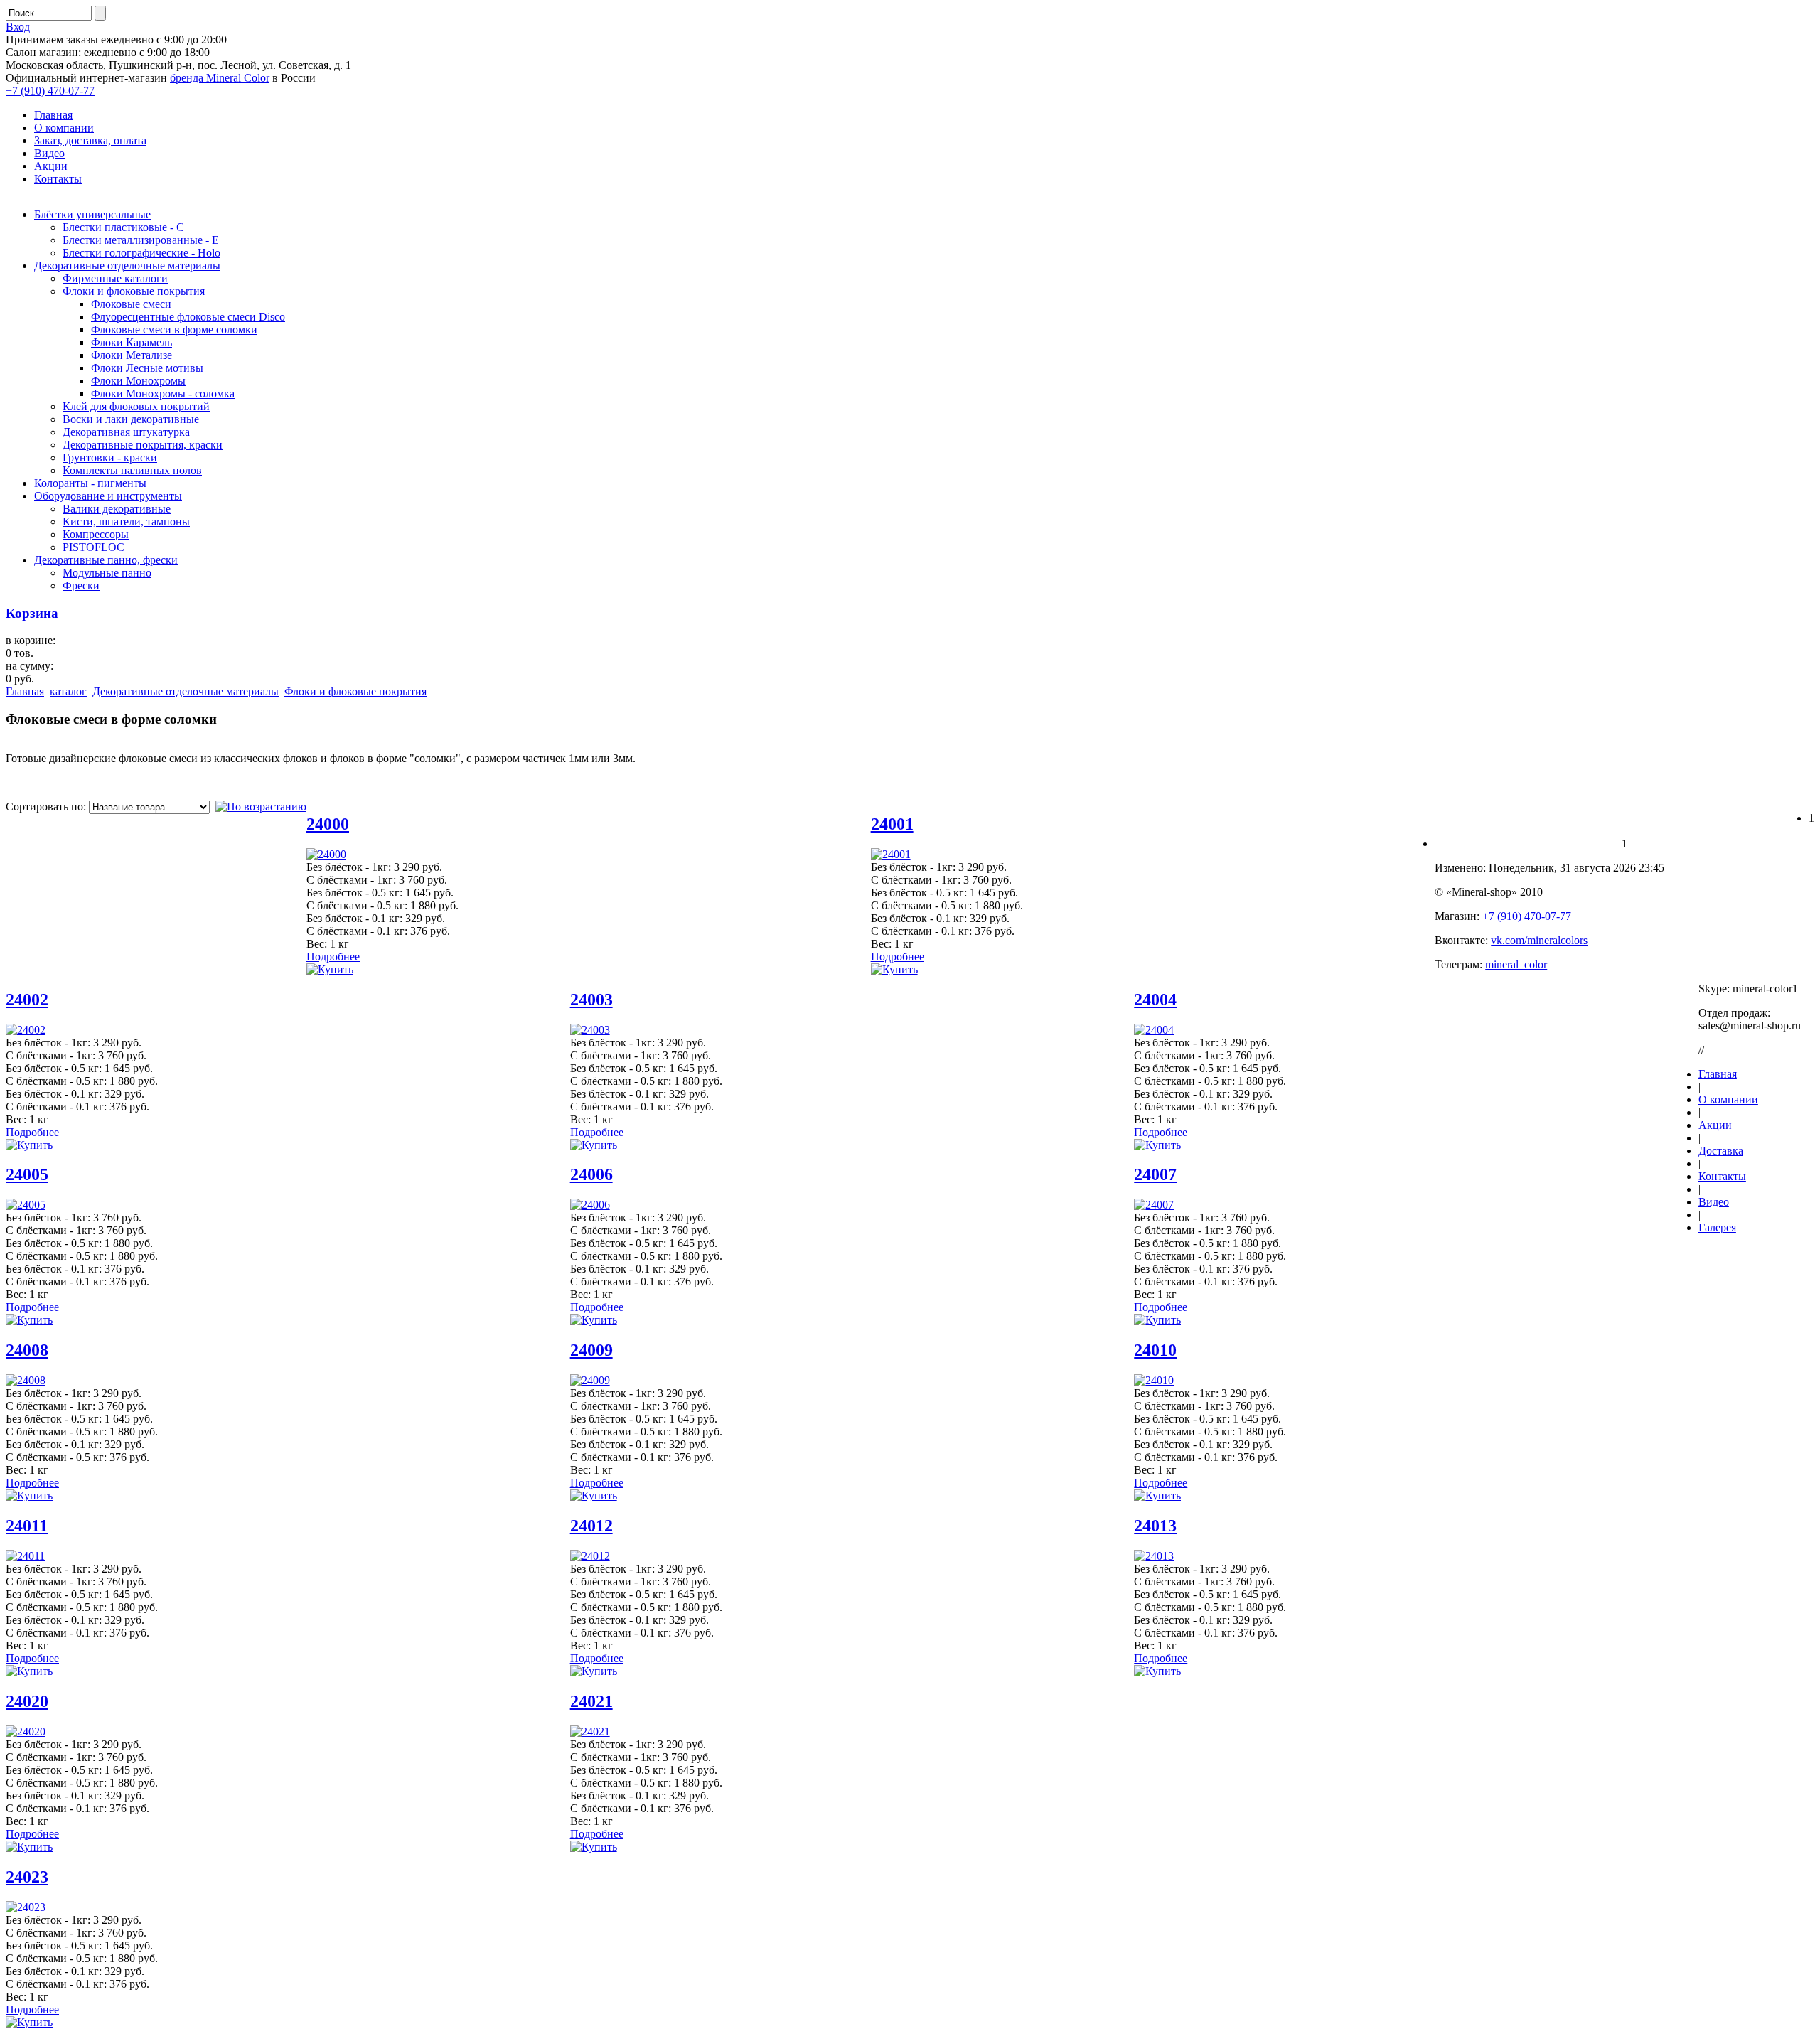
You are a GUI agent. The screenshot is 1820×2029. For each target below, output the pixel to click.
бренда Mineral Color (220, 78)
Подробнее (333, 957)
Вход (18, 27)
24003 (591, 1000)
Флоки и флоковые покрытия (355, 691)
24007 (1155, 1174)
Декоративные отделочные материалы (186, 691)
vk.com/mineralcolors (1539, 940)
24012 (591, 1526)
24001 (892, 824)
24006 (591, 1174)
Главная (25, 691)
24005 (27, 1174)
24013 (1155, 1526)
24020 (27, 1701)
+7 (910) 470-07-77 (50, 91)
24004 (1155, 1000)
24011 (27, 1526)
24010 (1155, 1350)
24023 (27, 1877)
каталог (68, 691)
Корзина (32, 613)
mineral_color (1516, 964)
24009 (591, 1350)
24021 (591, 1701)
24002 (27, 1000)
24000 (328, 824)
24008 (27, 1350)
